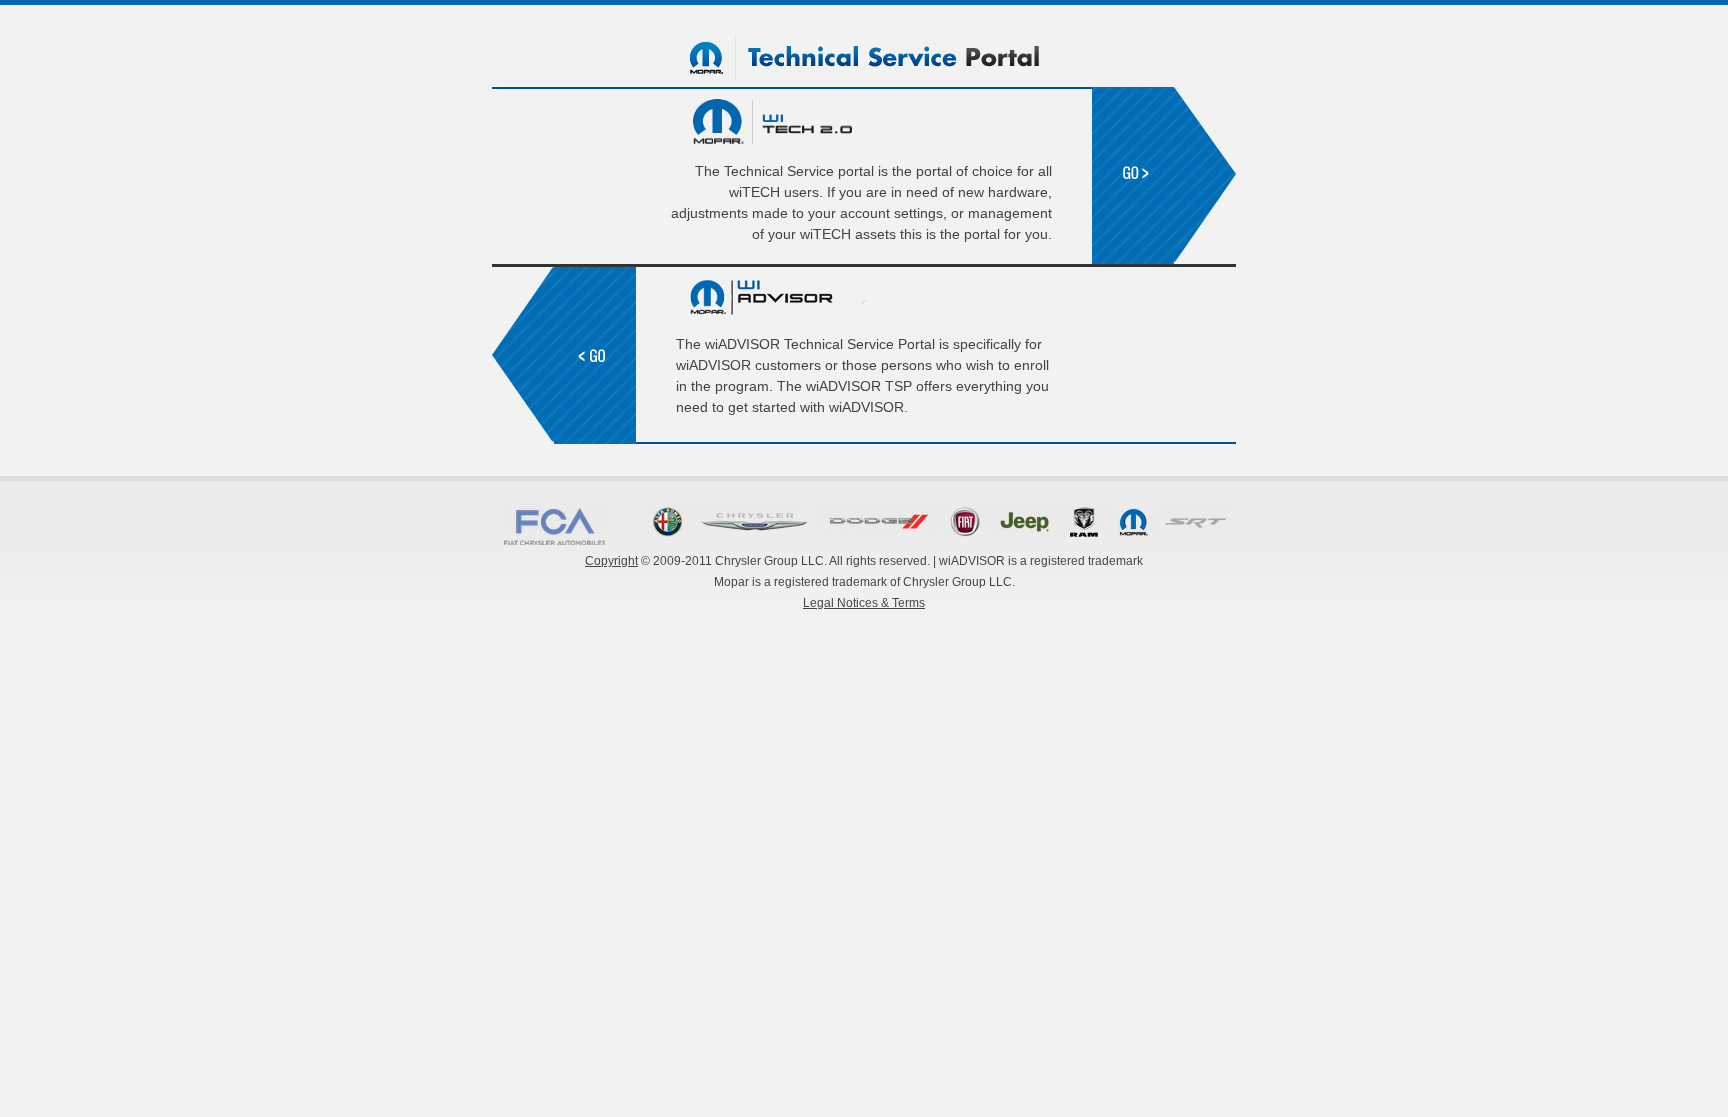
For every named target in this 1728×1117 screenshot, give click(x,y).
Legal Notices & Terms (864, 603)
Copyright (611, 561)
